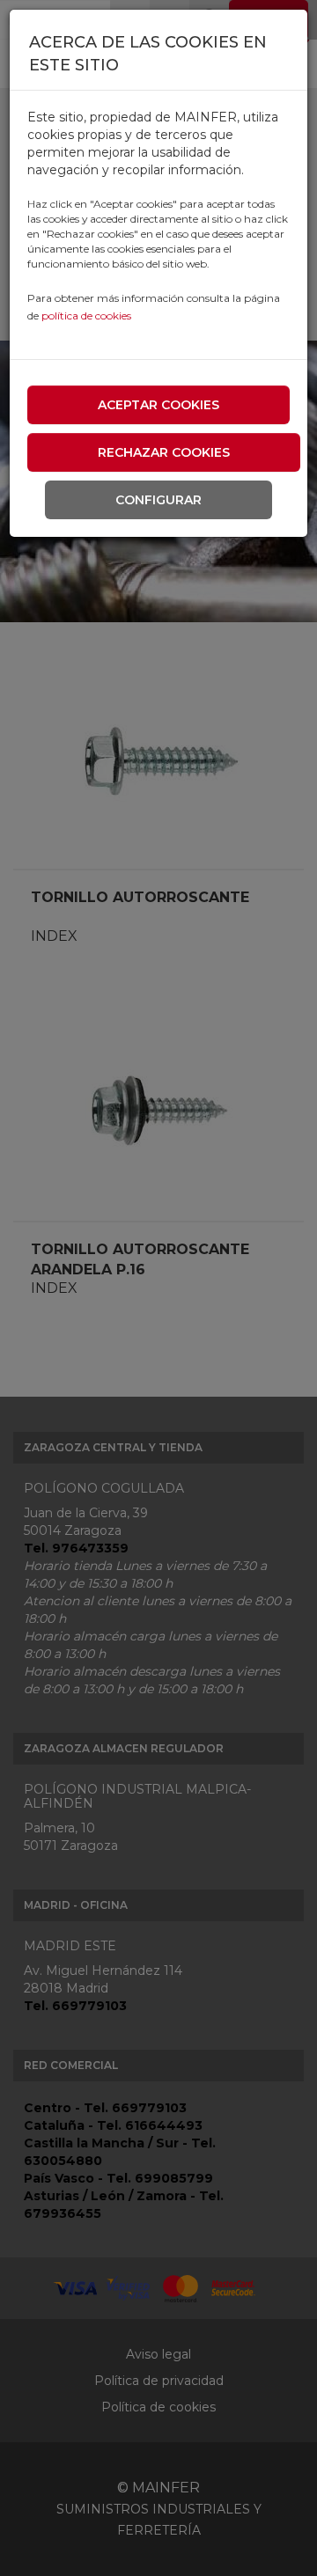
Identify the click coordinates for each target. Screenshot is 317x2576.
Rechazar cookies (164, 452)
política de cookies (86, 316)
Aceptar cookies (158, 405)
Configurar (158, 500)
